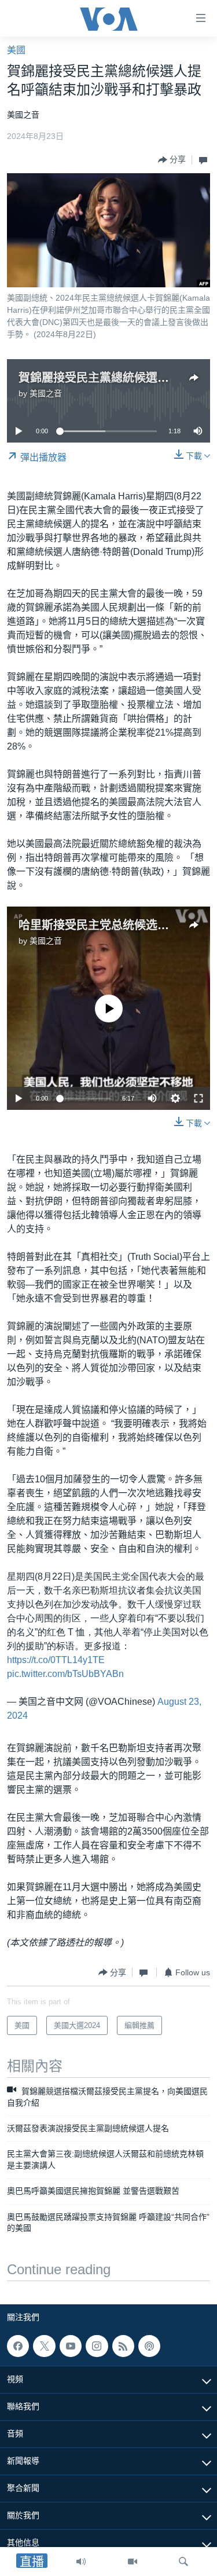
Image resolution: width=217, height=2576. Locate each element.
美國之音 (46, 393)
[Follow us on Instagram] (97, 2346)
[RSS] (123, 2346)
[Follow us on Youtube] (71, 2346)
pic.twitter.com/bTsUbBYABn (65, 1674)
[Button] (172, 160)
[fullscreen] (198, 1098)
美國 (16, 50)
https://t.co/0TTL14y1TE (56, 1660)
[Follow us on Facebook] (18, 2346)
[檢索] (183, 2562)
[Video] (133, 2562)
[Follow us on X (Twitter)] (44, 2346)
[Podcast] (149, 2346)
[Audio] (81, 2562)
